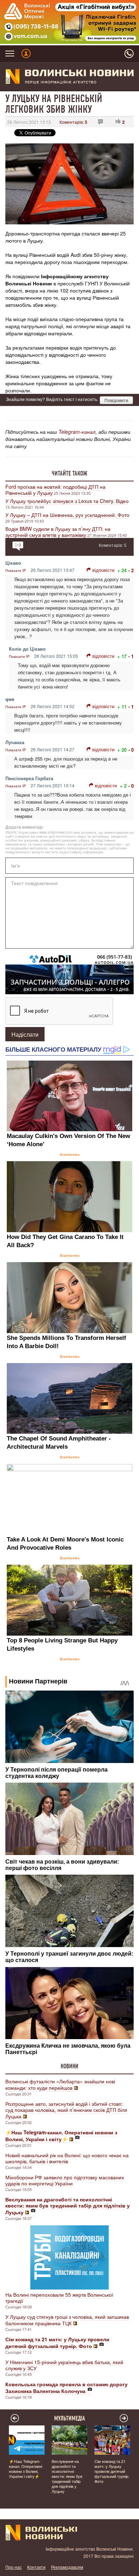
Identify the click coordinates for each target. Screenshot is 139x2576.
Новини (69, 2066)
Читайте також (69, 473)
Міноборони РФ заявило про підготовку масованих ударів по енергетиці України (65, 2180)
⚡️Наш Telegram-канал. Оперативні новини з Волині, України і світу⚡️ (25, 2469)
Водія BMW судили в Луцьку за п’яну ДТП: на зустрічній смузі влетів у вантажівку (58, 532)
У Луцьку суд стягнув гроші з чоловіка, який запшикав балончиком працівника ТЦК (67, 2320)
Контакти (36, 2567)
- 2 (131, 570)
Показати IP (16, 570)
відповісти (103, 570)
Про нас (14, 2567)
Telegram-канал (77, 432)
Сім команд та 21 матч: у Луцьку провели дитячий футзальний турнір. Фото (112, 2471)
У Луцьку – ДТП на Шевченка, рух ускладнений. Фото (67, 515)
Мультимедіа (70, 2418)
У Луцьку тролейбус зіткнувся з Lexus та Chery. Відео (67, 501)
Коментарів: (73, 122)
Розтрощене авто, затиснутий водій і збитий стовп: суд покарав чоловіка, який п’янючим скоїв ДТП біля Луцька (66, 2110)
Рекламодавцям (67, 2567)
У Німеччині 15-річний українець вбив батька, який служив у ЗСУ (64, 2365)
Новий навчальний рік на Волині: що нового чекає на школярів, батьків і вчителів (67, 2158)
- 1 (131, 656)
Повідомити (116, 400)
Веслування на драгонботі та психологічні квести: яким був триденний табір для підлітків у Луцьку (67, 2476)
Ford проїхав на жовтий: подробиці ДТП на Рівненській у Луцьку (55, 490)
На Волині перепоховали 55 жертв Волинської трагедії (59, 2298)
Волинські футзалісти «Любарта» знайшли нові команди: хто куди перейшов (60, 2084)
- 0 (131, 750)
